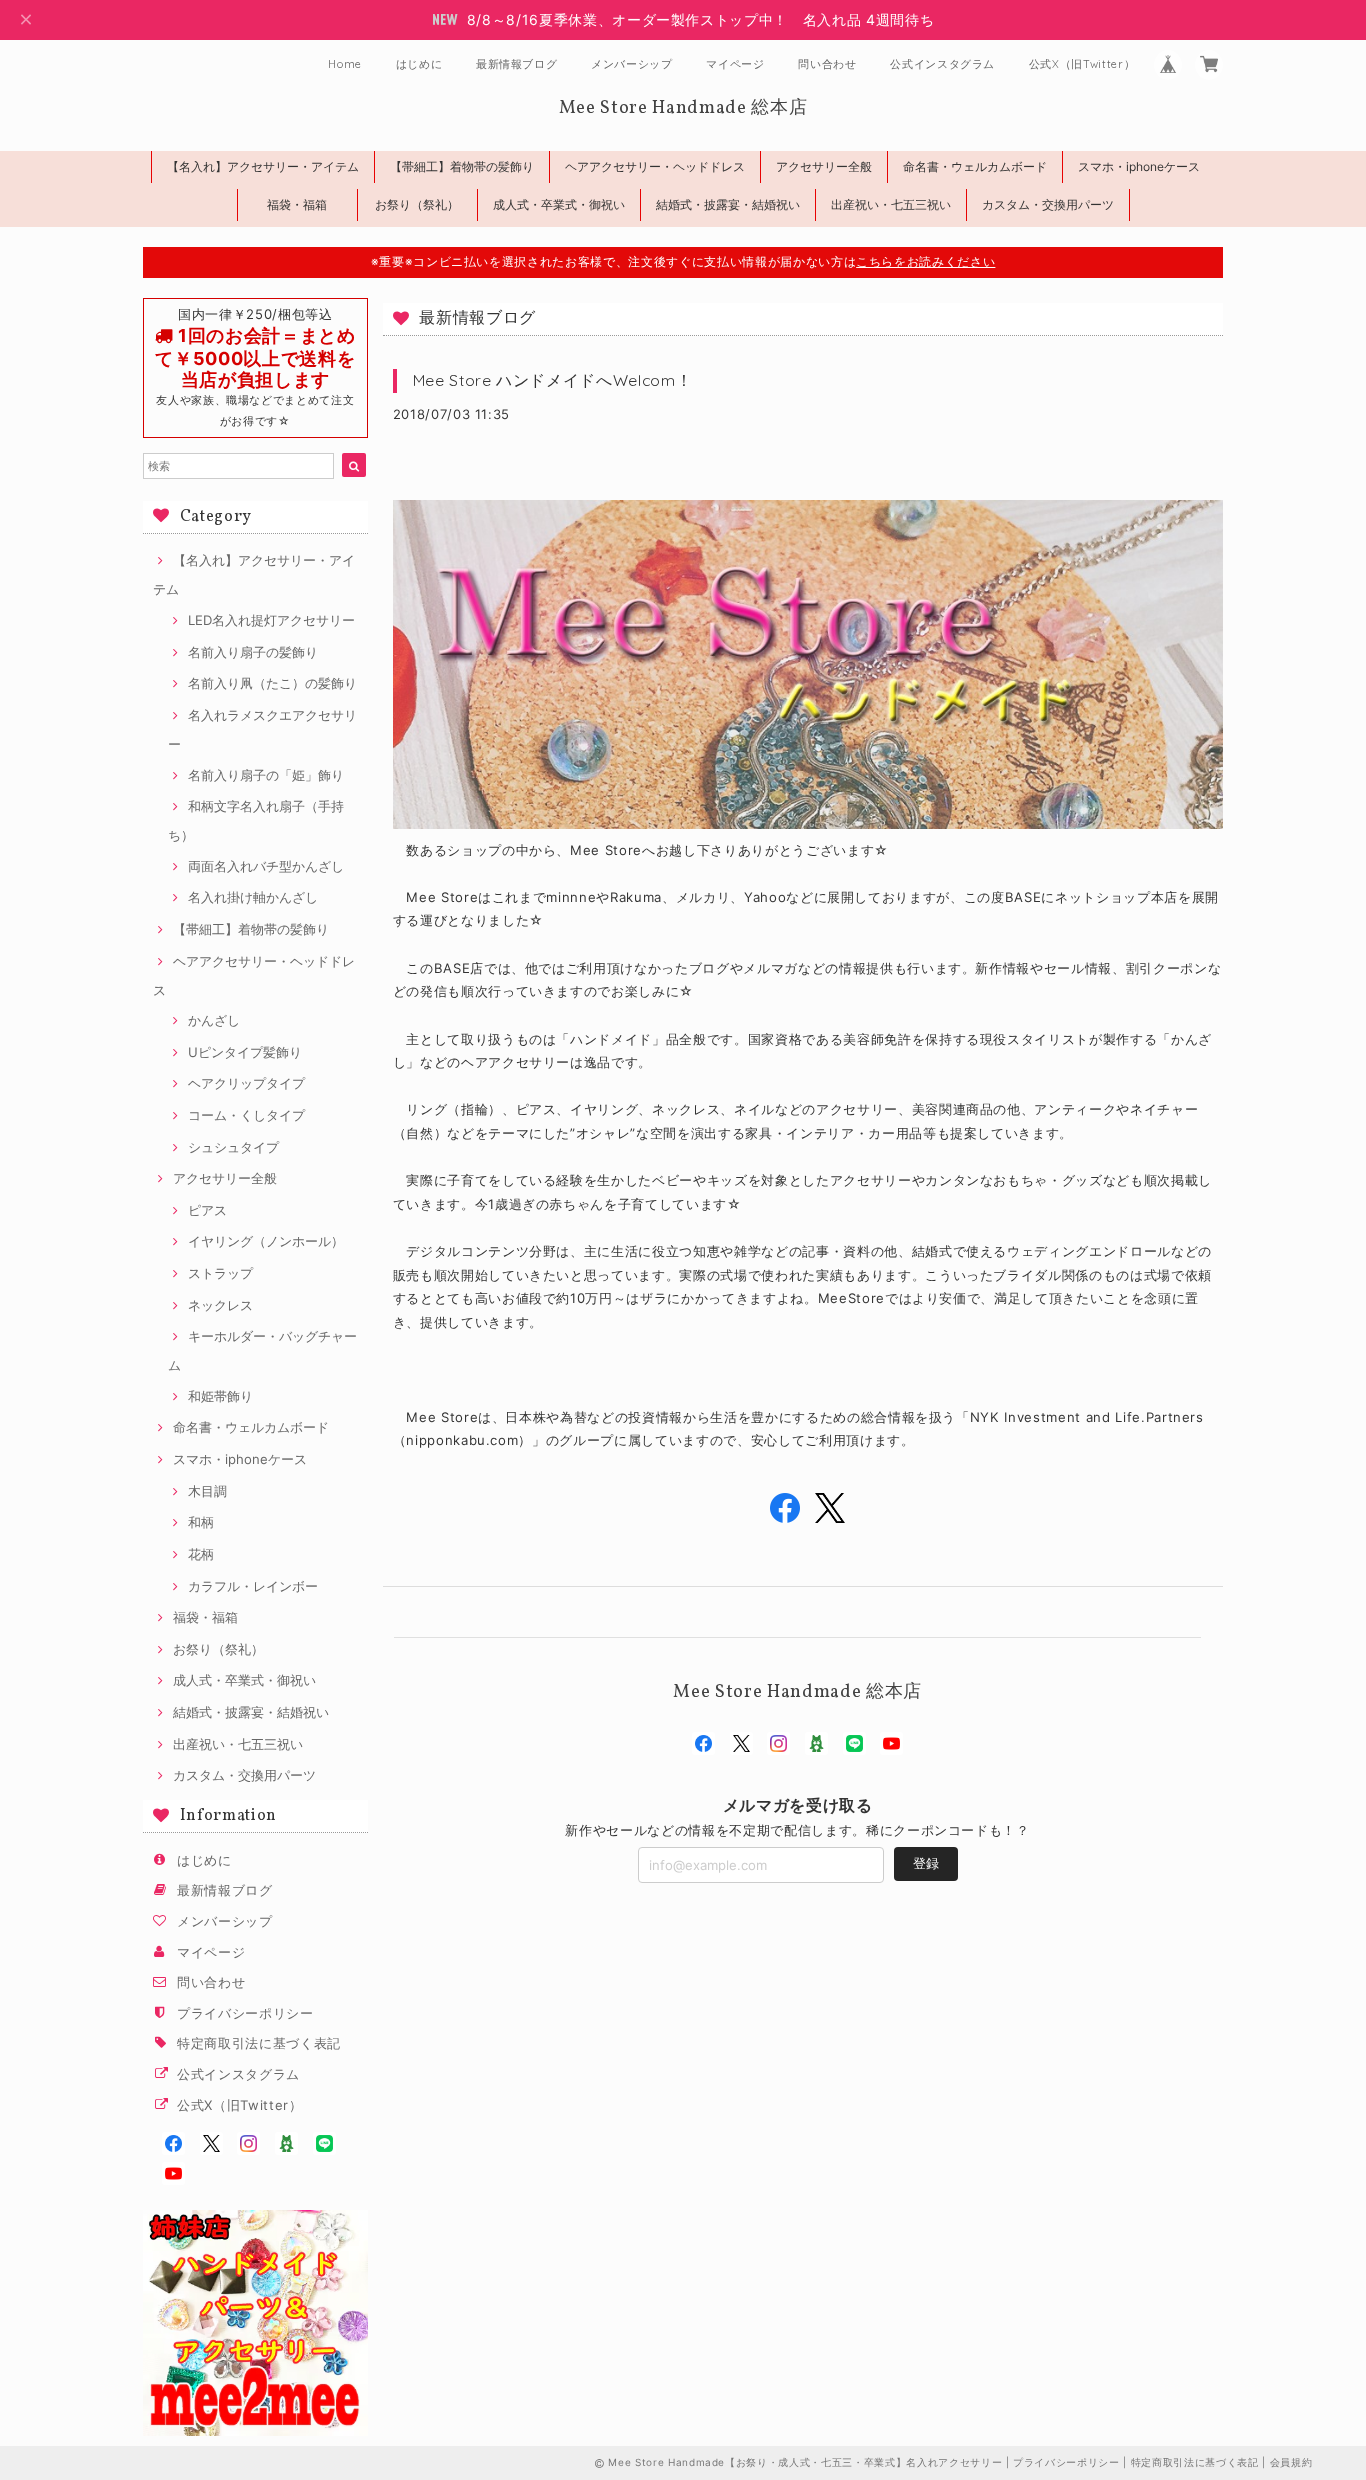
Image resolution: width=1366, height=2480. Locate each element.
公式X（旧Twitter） (1082, 64)
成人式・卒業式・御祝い (559, 204)
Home (345, 64)
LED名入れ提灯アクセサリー (271, 620)
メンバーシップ (632, 64)
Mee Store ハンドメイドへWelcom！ (553, 380)
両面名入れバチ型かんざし (266, 866)
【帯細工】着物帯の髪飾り (462, 166)
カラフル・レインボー (253, 1586)
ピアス (207, 1210)
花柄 (201, 1554)
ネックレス (220, 1305)
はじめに (419, 64)
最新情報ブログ (517, 64)
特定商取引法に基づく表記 (259, 2043)
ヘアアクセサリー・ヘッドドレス (655, 166)
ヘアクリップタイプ (246, 1083)
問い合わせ (827, 64)
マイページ (735, 64)
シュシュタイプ (233, 1147)
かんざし (214, 1020)
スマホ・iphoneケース (1139, 166)
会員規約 (1291, 2462)
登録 (926, 1863)
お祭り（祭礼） (417, 204)
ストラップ (220, 1273)
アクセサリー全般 (824, 166)
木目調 (207, 1491)
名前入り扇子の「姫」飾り (266, 775)
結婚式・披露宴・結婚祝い (728, 204)
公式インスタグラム (942, 64)
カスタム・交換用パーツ (1048, 204)
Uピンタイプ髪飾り (245, 1052)
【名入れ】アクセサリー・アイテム (263, 166)
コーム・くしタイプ (246, 1115)
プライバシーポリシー (245, 2013)
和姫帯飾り (220, 1396)
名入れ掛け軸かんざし (253, 897)
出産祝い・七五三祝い (891, 204)
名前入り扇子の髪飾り (253, 652)
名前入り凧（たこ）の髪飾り (272, 683)
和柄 (201, 1522)
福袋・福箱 (297, 204)
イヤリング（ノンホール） (266, 1241)
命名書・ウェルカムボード (975, 166)
